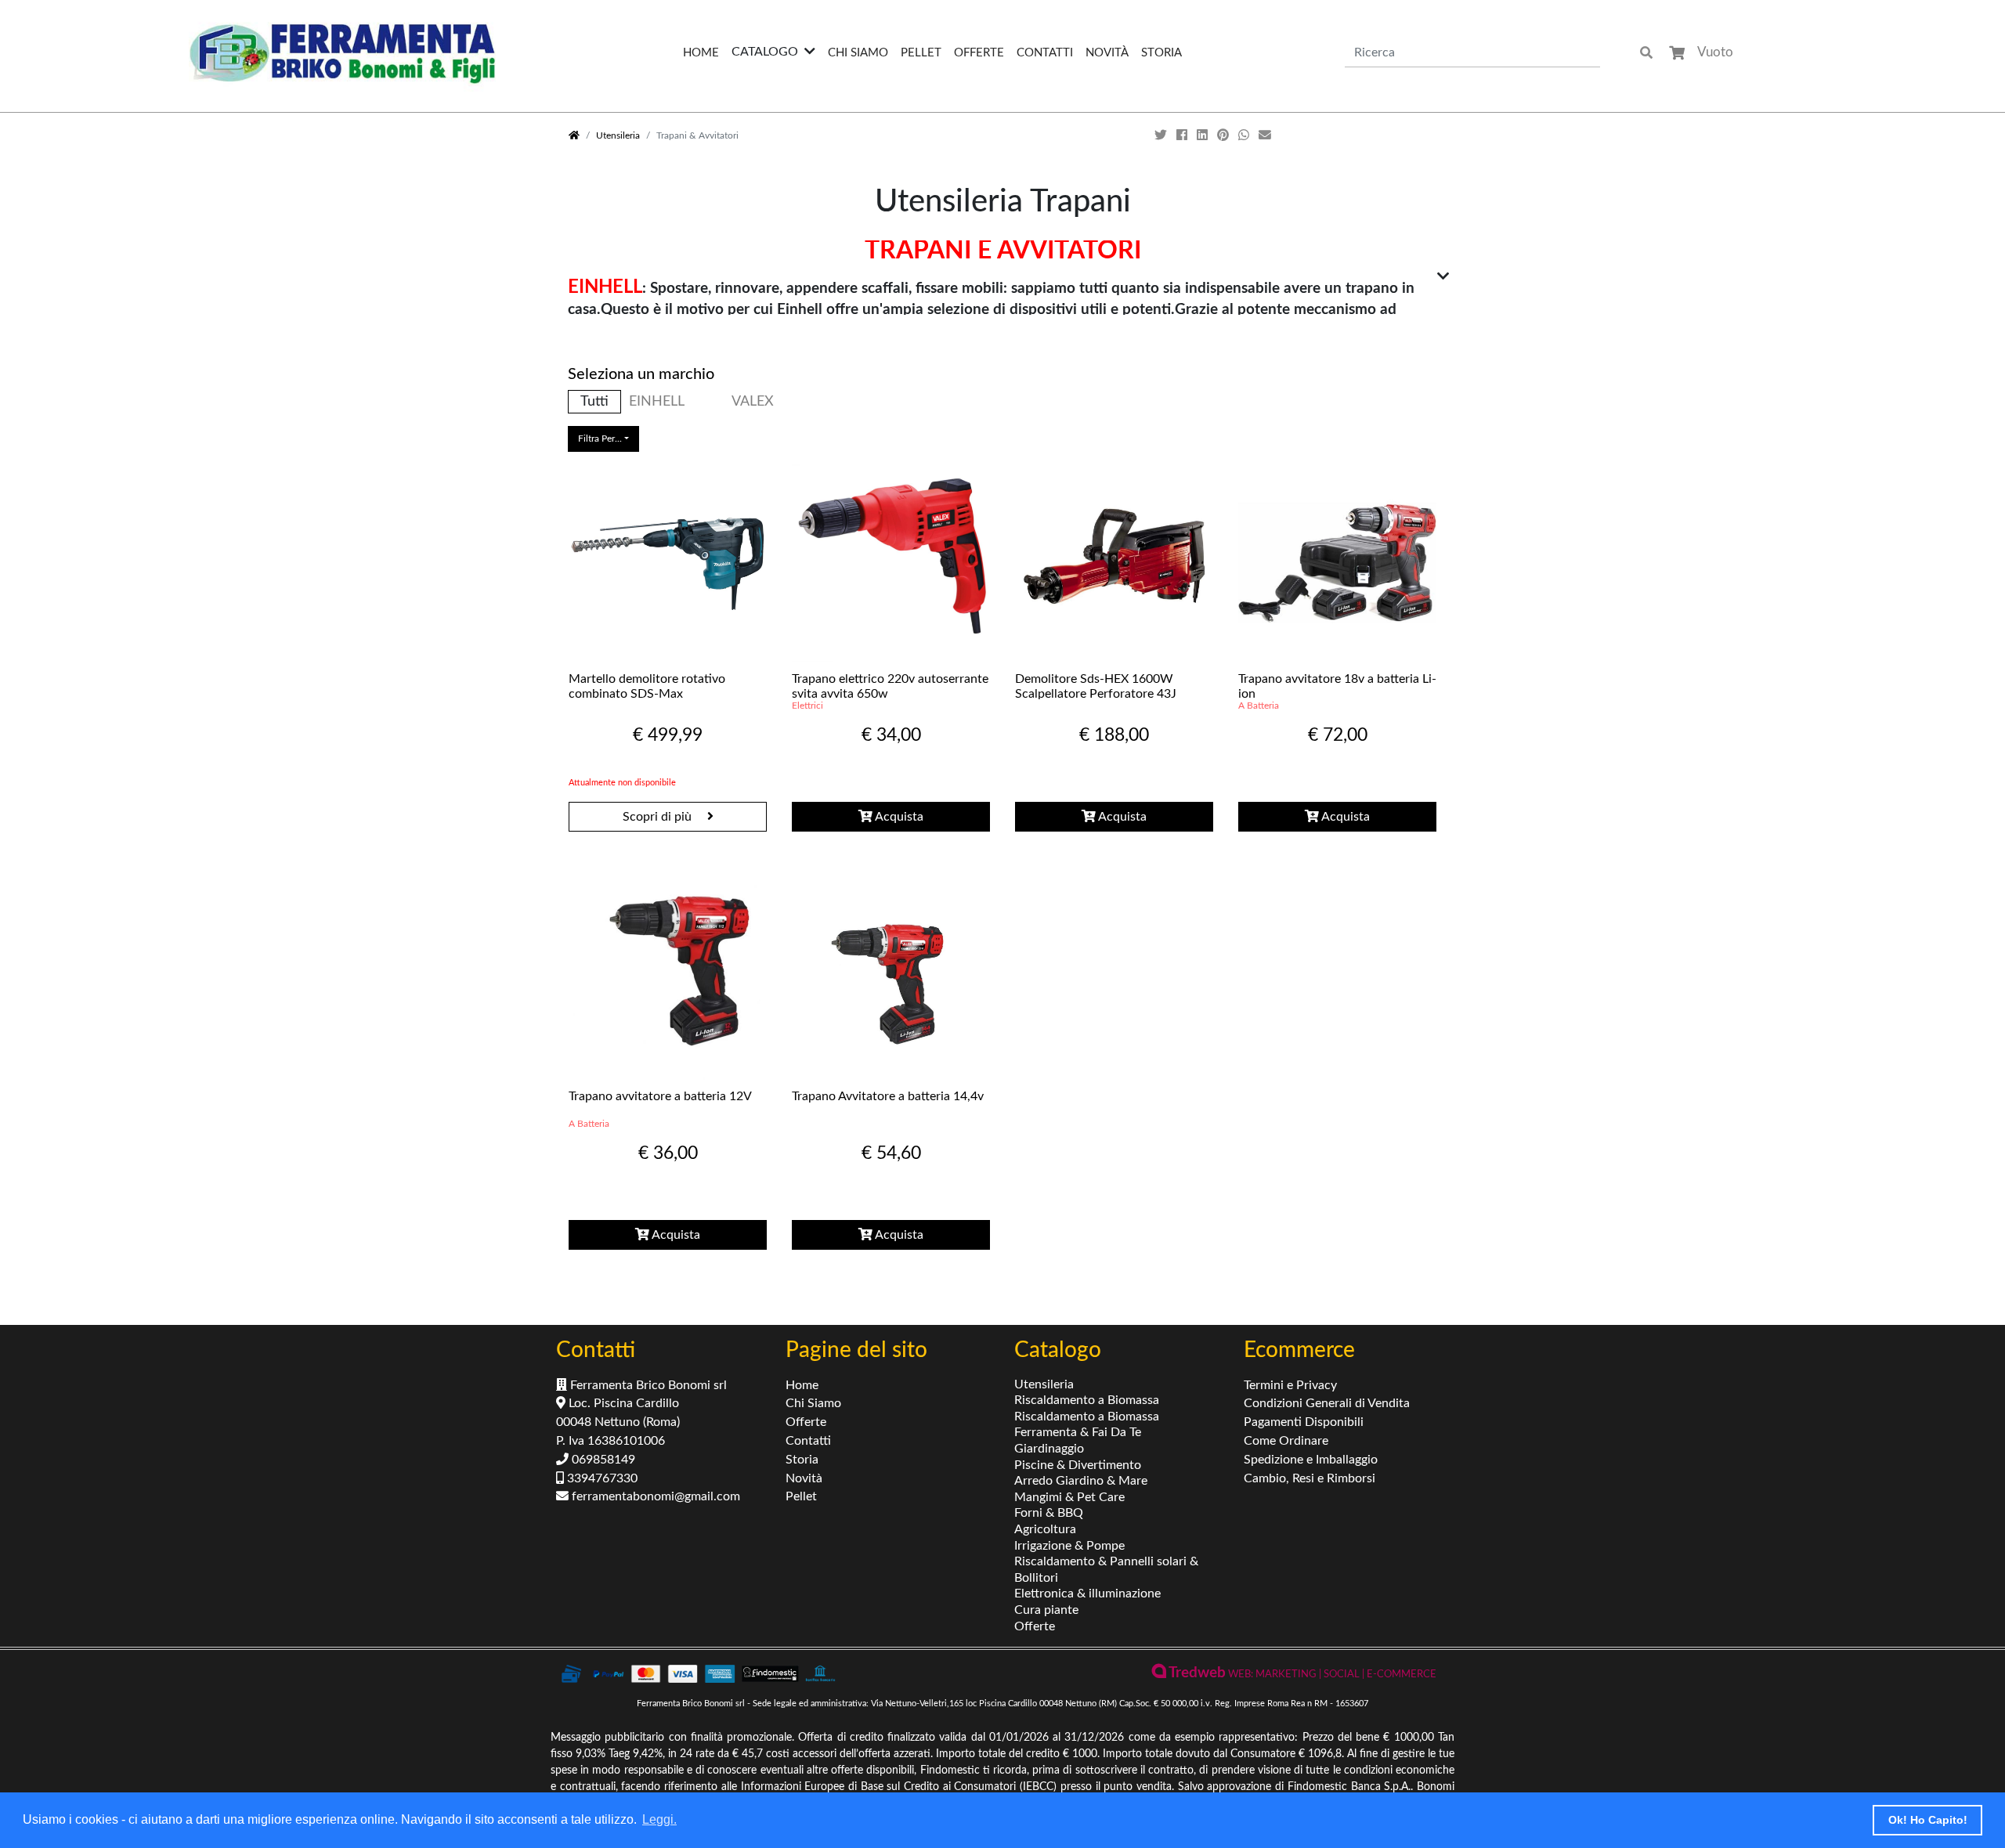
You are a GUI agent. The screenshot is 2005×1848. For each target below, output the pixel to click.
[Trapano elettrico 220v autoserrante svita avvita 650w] (891, 563)
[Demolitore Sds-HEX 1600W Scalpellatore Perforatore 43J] (1114, 563)
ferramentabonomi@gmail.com (654, 1496)
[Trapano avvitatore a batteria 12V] (668, 980)
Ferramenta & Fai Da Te (1078, 1432)
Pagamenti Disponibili (1304, 1422)
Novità (1107, 53)
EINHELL (657, 401)
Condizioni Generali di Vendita (1327, 1403)
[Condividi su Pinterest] (1225, 135)
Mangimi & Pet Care (1069, 1497)
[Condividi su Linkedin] (1204, 135)
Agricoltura (1045, 1529)
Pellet (921, 53)
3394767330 (601, 1478)
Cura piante (1046, 1610)
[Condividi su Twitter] (1162, 135)
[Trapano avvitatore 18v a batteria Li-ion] (1337, 563)
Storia (1161, 53)
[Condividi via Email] (1266, 135)
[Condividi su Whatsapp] (1245, 135)
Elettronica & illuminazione (1087, 1594)
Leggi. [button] (659, 1819)
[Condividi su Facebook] (1183, 135)
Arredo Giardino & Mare (1081, 1481)
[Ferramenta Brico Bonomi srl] (342, 53)
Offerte (979, 53)
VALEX (753, 401)
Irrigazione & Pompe (1069, 1546)
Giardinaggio (1049, 1449)
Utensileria (618, 135)
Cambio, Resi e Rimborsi (1310, 1478)
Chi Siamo (858, 53)
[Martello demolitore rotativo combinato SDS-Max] (668, 563)
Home (701, 53)
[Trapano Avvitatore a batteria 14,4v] (891, 980)
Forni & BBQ (1049, 1513)
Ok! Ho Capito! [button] (1928, 1820)
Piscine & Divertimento (1078, 1465)
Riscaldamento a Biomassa (1087, 1400)
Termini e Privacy (1290, 1385)
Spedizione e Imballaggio (1311, 1460)
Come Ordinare (1286, 1441)
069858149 (602, 1460)
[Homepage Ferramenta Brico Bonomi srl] (574, 135)
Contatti (1045, 53)
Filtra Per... (600, 439)
